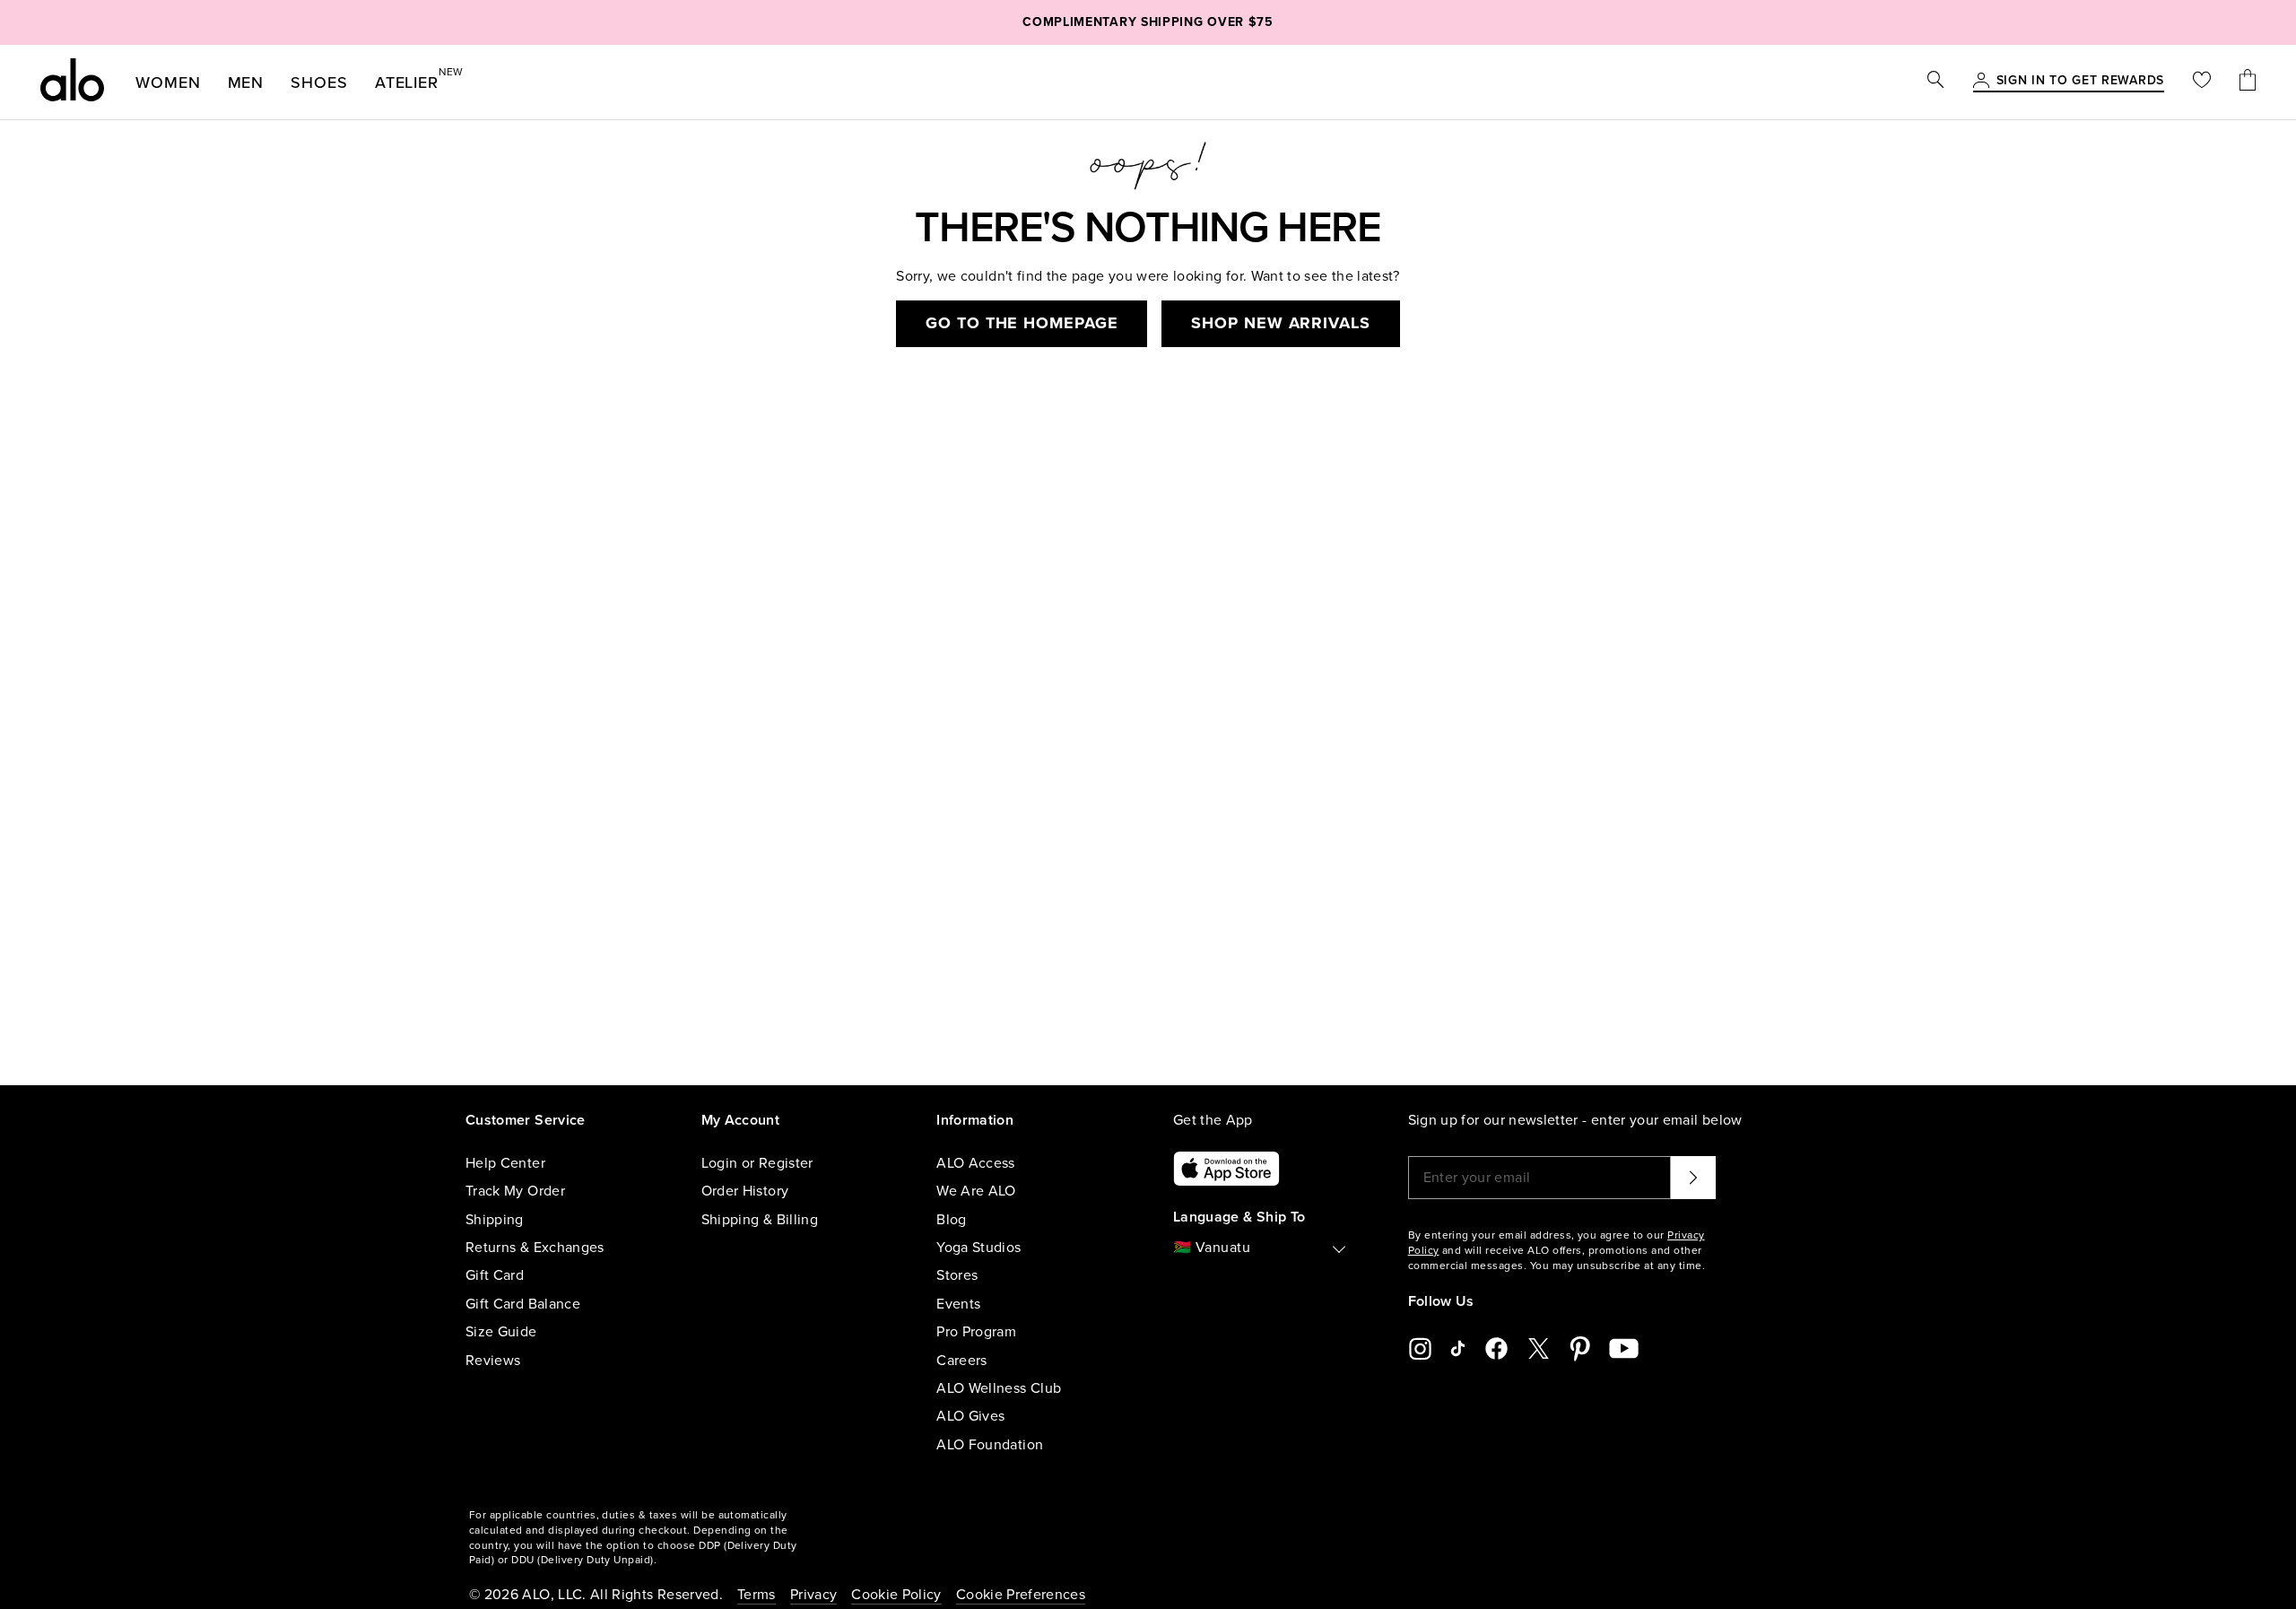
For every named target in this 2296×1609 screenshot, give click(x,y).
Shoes (319, 83)
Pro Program (976, 1332)
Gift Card (495, 1275)
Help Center (505, 1163)
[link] (2080, 82)
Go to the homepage (1022, 323)
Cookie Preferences (1021, 1595)
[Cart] (2248, 82)
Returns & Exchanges (535, 1248)
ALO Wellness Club (999, 1388)
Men (246, 83)
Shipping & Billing (760, 1220)
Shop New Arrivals (1280, 323)
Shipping (495, 1220)
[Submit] (1693, 1178)
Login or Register (757, 1163)
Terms (757, 1595)
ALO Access (976, 1163)
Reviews (493, 1361)
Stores (957, 1275)
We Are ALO (976, 1191)
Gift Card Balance (523, 1304)
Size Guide (501, 1332)
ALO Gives (970, 1416)
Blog (951, 1220)
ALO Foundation (990, 1445)
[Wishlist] (2202, 82)
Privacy (813, 1595)
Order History (745, 1191)
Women (168, 83)
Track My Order (515, 1191)
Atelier (407, 79)
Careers (961, 1361)
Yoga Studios (978, 1248)
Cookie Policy (896, 1595)
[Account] (1981, 82)
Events (958, 1304)
